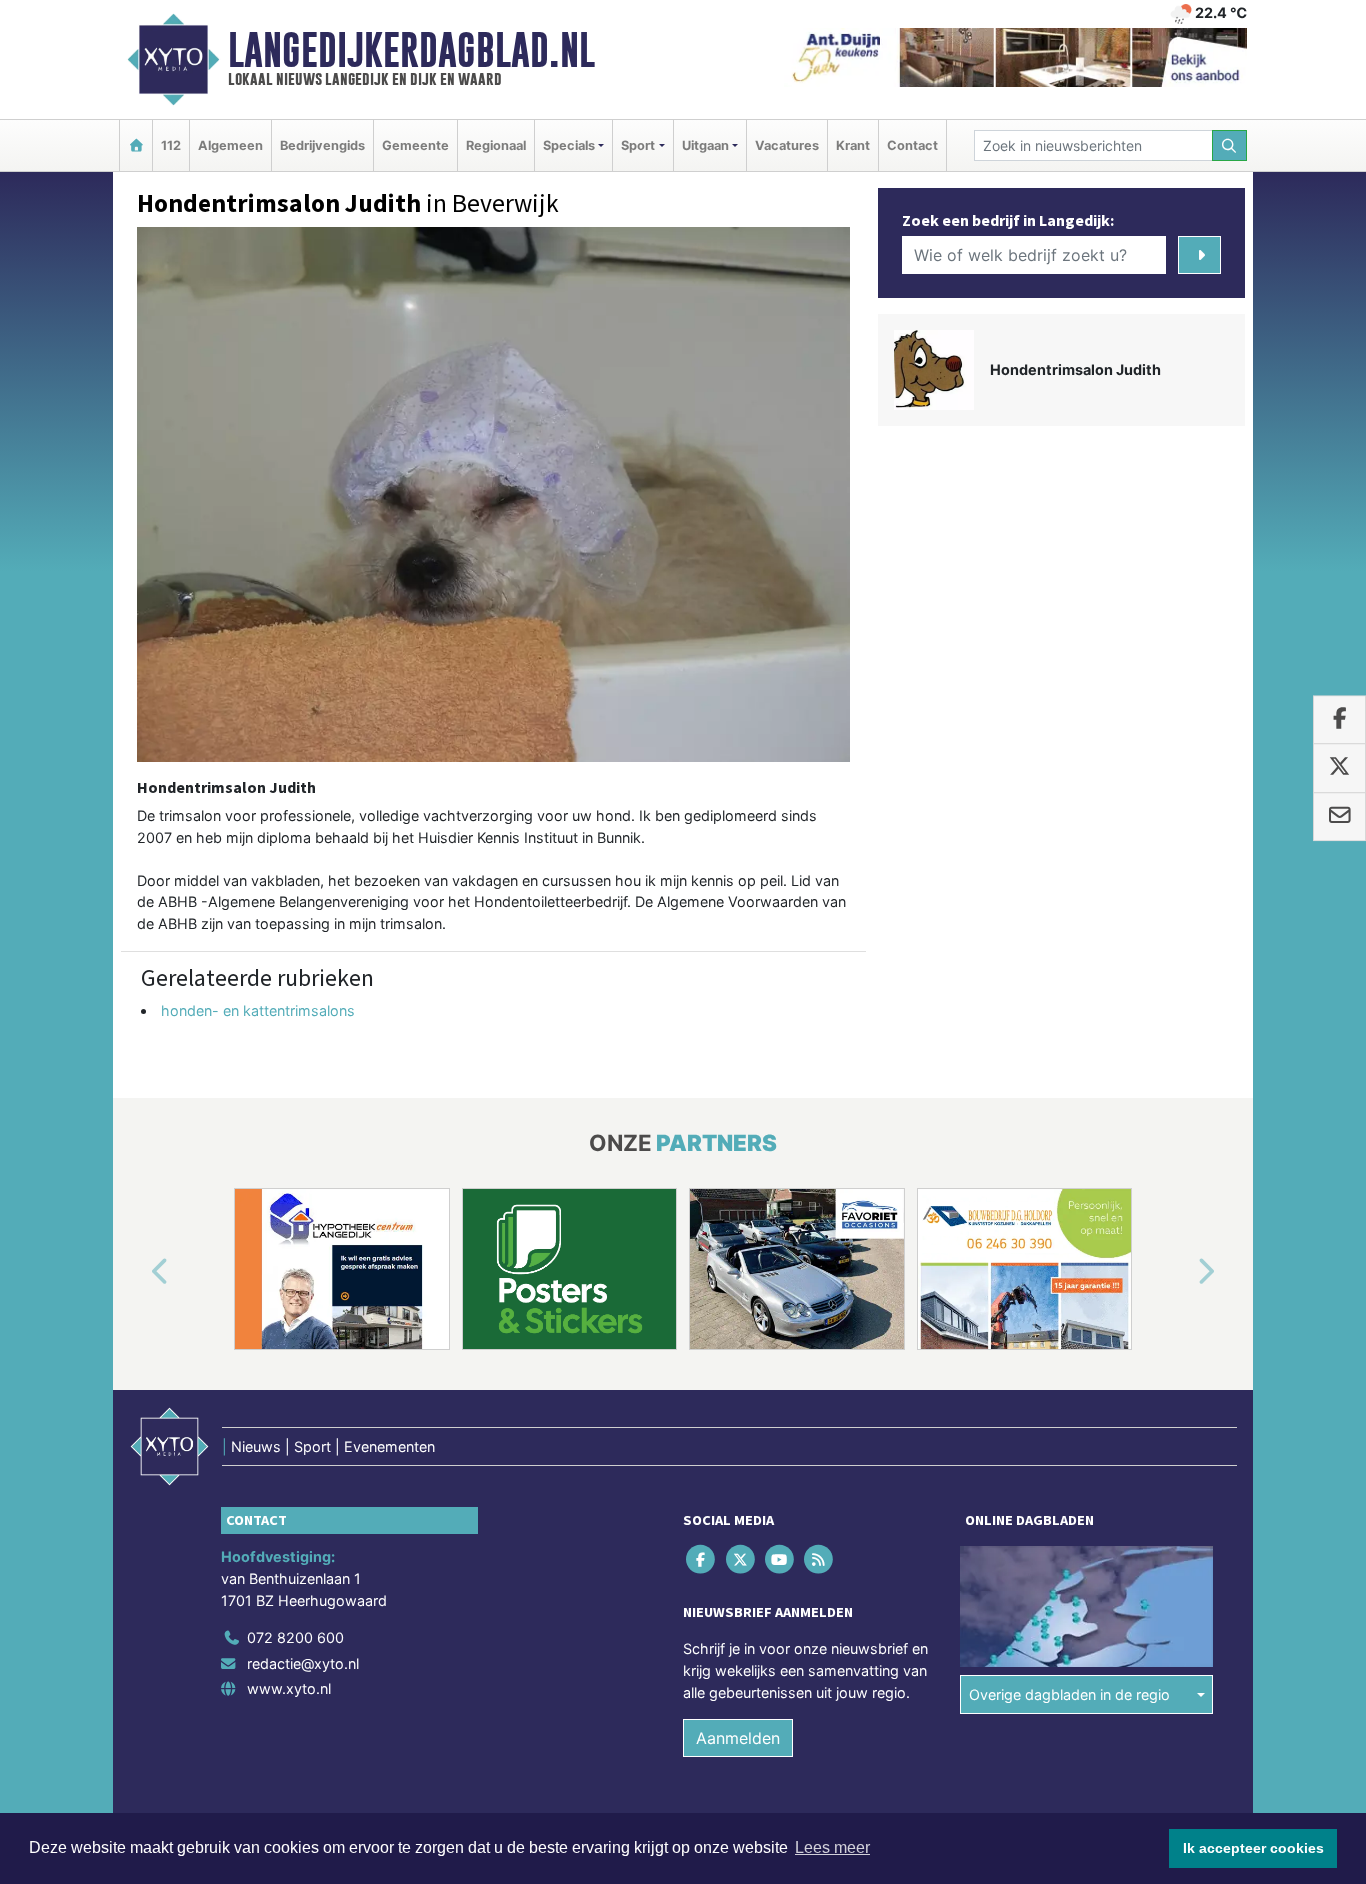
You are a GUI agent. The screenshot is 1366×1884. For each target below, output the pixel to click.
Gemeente (415, 145)
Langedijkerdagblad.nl (411, 50)
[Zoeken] (1230, 145)
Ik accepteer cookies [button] (1253, 1848)
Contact (912, 145)
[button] (137, 1273)
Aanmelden (738, 1738)
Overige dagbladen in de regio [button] (1069, 1694)
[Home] (136, 145)
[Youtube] (780, 1559)
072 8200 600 (295, 1637)
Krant (853, 145)
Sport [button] (638, 145)
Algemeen (230, 145)
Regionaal (496, 145)
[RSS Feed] (820, 1559)
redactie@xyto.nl (303, 1663)
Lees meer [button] (832, 1847)
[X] (741, 1559)
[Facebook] (702, 1559)
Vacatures (787, 145)
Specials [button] (569, 145)
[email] (1339, 817)
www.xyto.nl (289, 1688)
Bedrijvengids (322, 145)
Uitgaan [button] (705, 145)
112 (171, 145)
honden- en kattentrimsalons (258, 1010)
